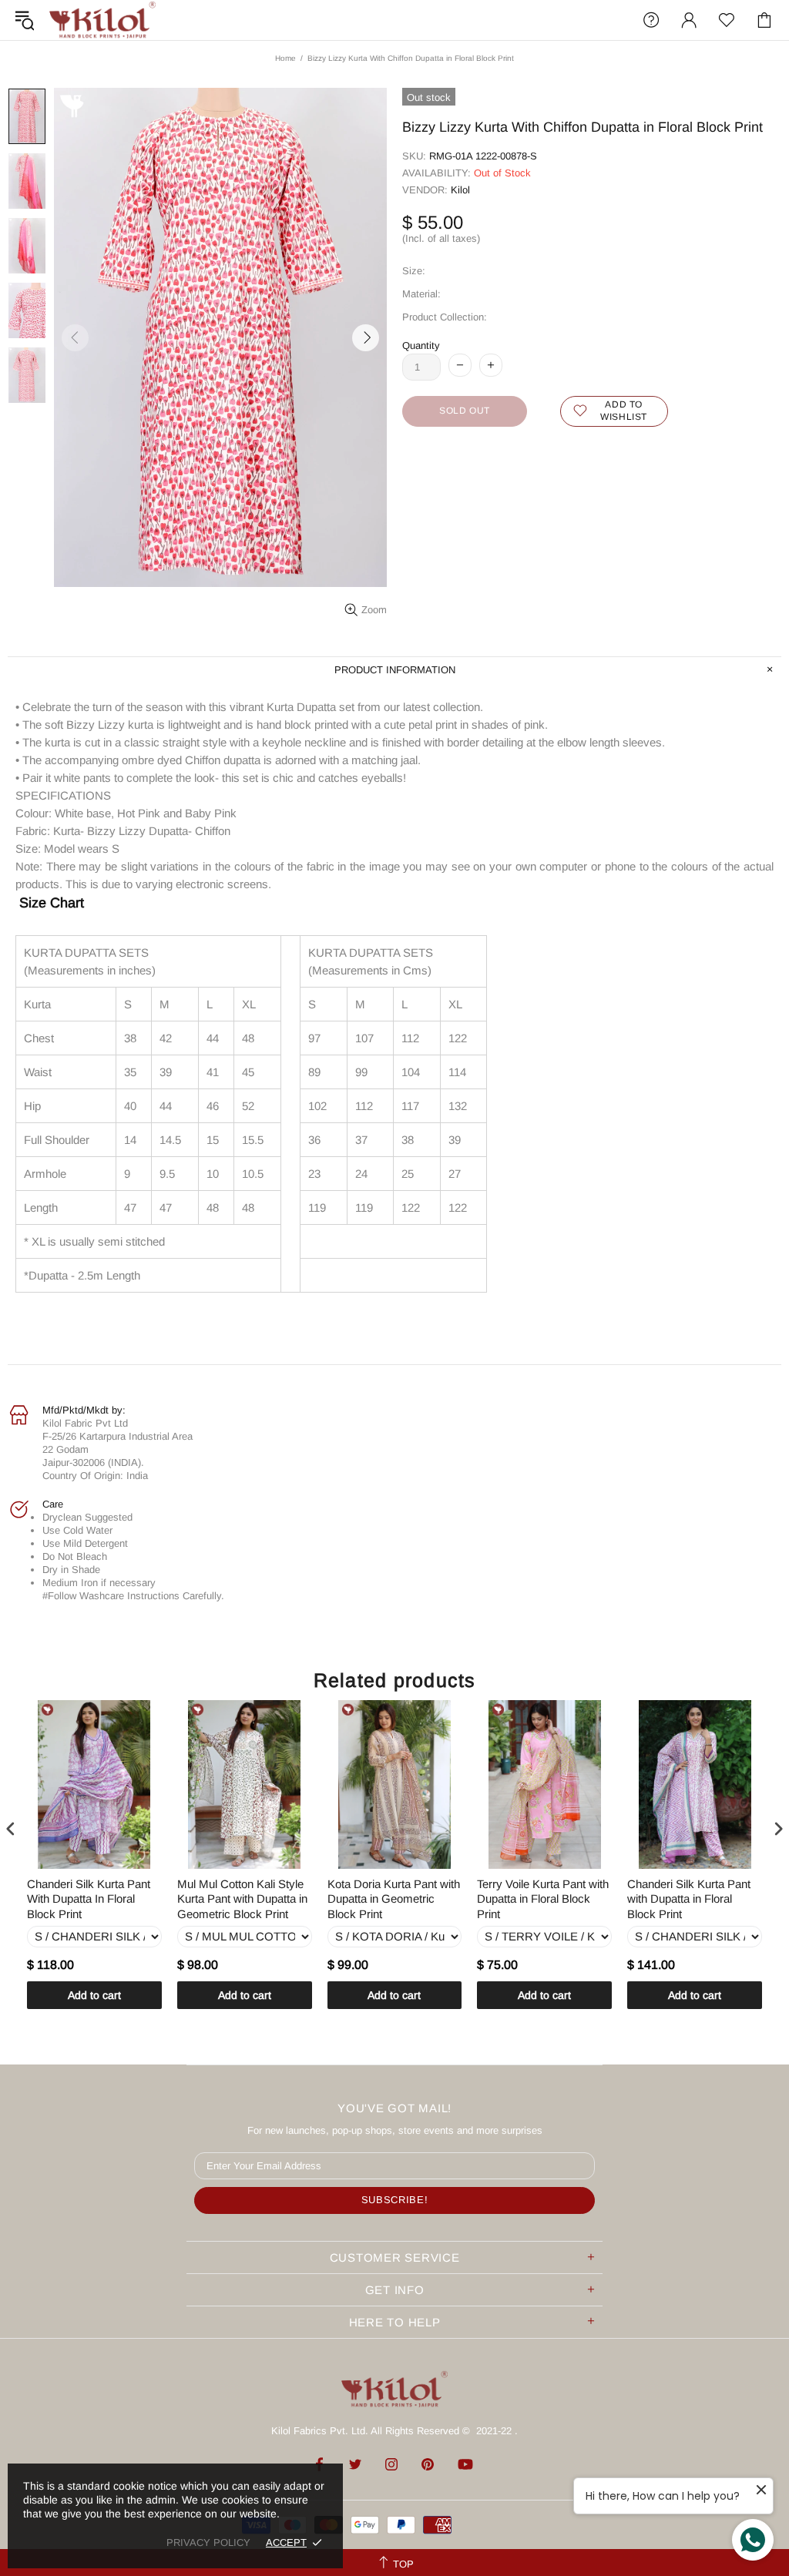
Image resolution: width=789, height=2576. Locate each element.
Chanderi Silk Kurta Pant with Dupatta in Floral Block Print (689, 1899)
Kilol (460, 190)
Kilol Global (102, 20)
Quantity (421, 345)
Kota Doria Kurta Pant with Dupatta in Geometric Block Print (394, 1899)
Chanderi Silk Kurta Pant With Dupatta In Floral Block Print (89, 1899)
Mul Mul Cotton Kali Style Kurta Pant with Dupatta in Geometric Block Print (242, 1899)
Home (285, 58)
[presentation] (11, 1828)
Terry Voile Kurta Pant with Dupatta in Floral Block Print (543, 1899)
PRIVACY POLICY (208, 2542)
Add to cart (94, 1995)
